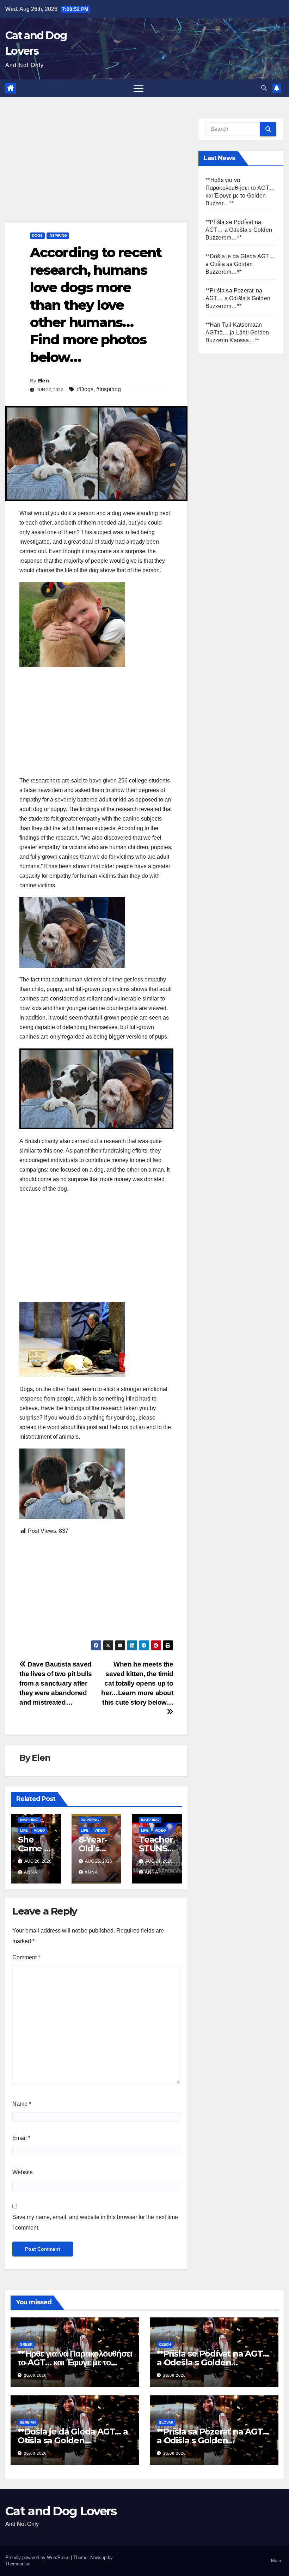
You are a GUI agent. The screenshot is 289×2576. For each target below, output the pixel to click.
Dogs (37, 235)
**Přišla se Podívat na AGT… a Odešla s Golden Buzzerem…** (239, 230)
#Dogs (85, 389)
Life (24, 1830)
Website (23, 2172)
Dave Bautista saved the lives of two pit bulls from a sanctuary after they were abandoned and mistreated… (56, 1683)
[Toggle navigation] (139, 88)
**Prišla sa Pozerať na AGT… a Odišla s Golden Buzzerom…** (238, 298)
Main (276, 2561)
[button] (264, 88)
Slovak (166, 2422)
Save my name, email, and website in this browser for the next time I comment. (95, 2222)
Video (39, 1830)
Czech (165, 2344)
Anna (31, 1872)
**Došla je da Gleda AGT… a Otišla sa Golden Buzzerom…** (240, 264)
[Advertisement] (96, 170)
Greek (26, 2344)
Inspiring (58, 235)
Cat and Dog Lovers (61, 2511)
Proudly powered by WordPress (38, 2557)
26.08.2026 (35, 2375)
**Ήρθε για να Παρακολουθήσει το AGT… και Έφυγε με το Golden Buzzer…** (75, 2362)
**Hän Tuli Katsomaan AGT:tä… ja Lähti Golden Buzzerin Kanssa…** (237, 332)
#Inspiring (109, 389)
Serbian (28, 2422)
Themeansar (18, 2564)
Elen (43, 381)
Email (21, 2138)
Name (22, 2104)
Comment (26, 1957)
